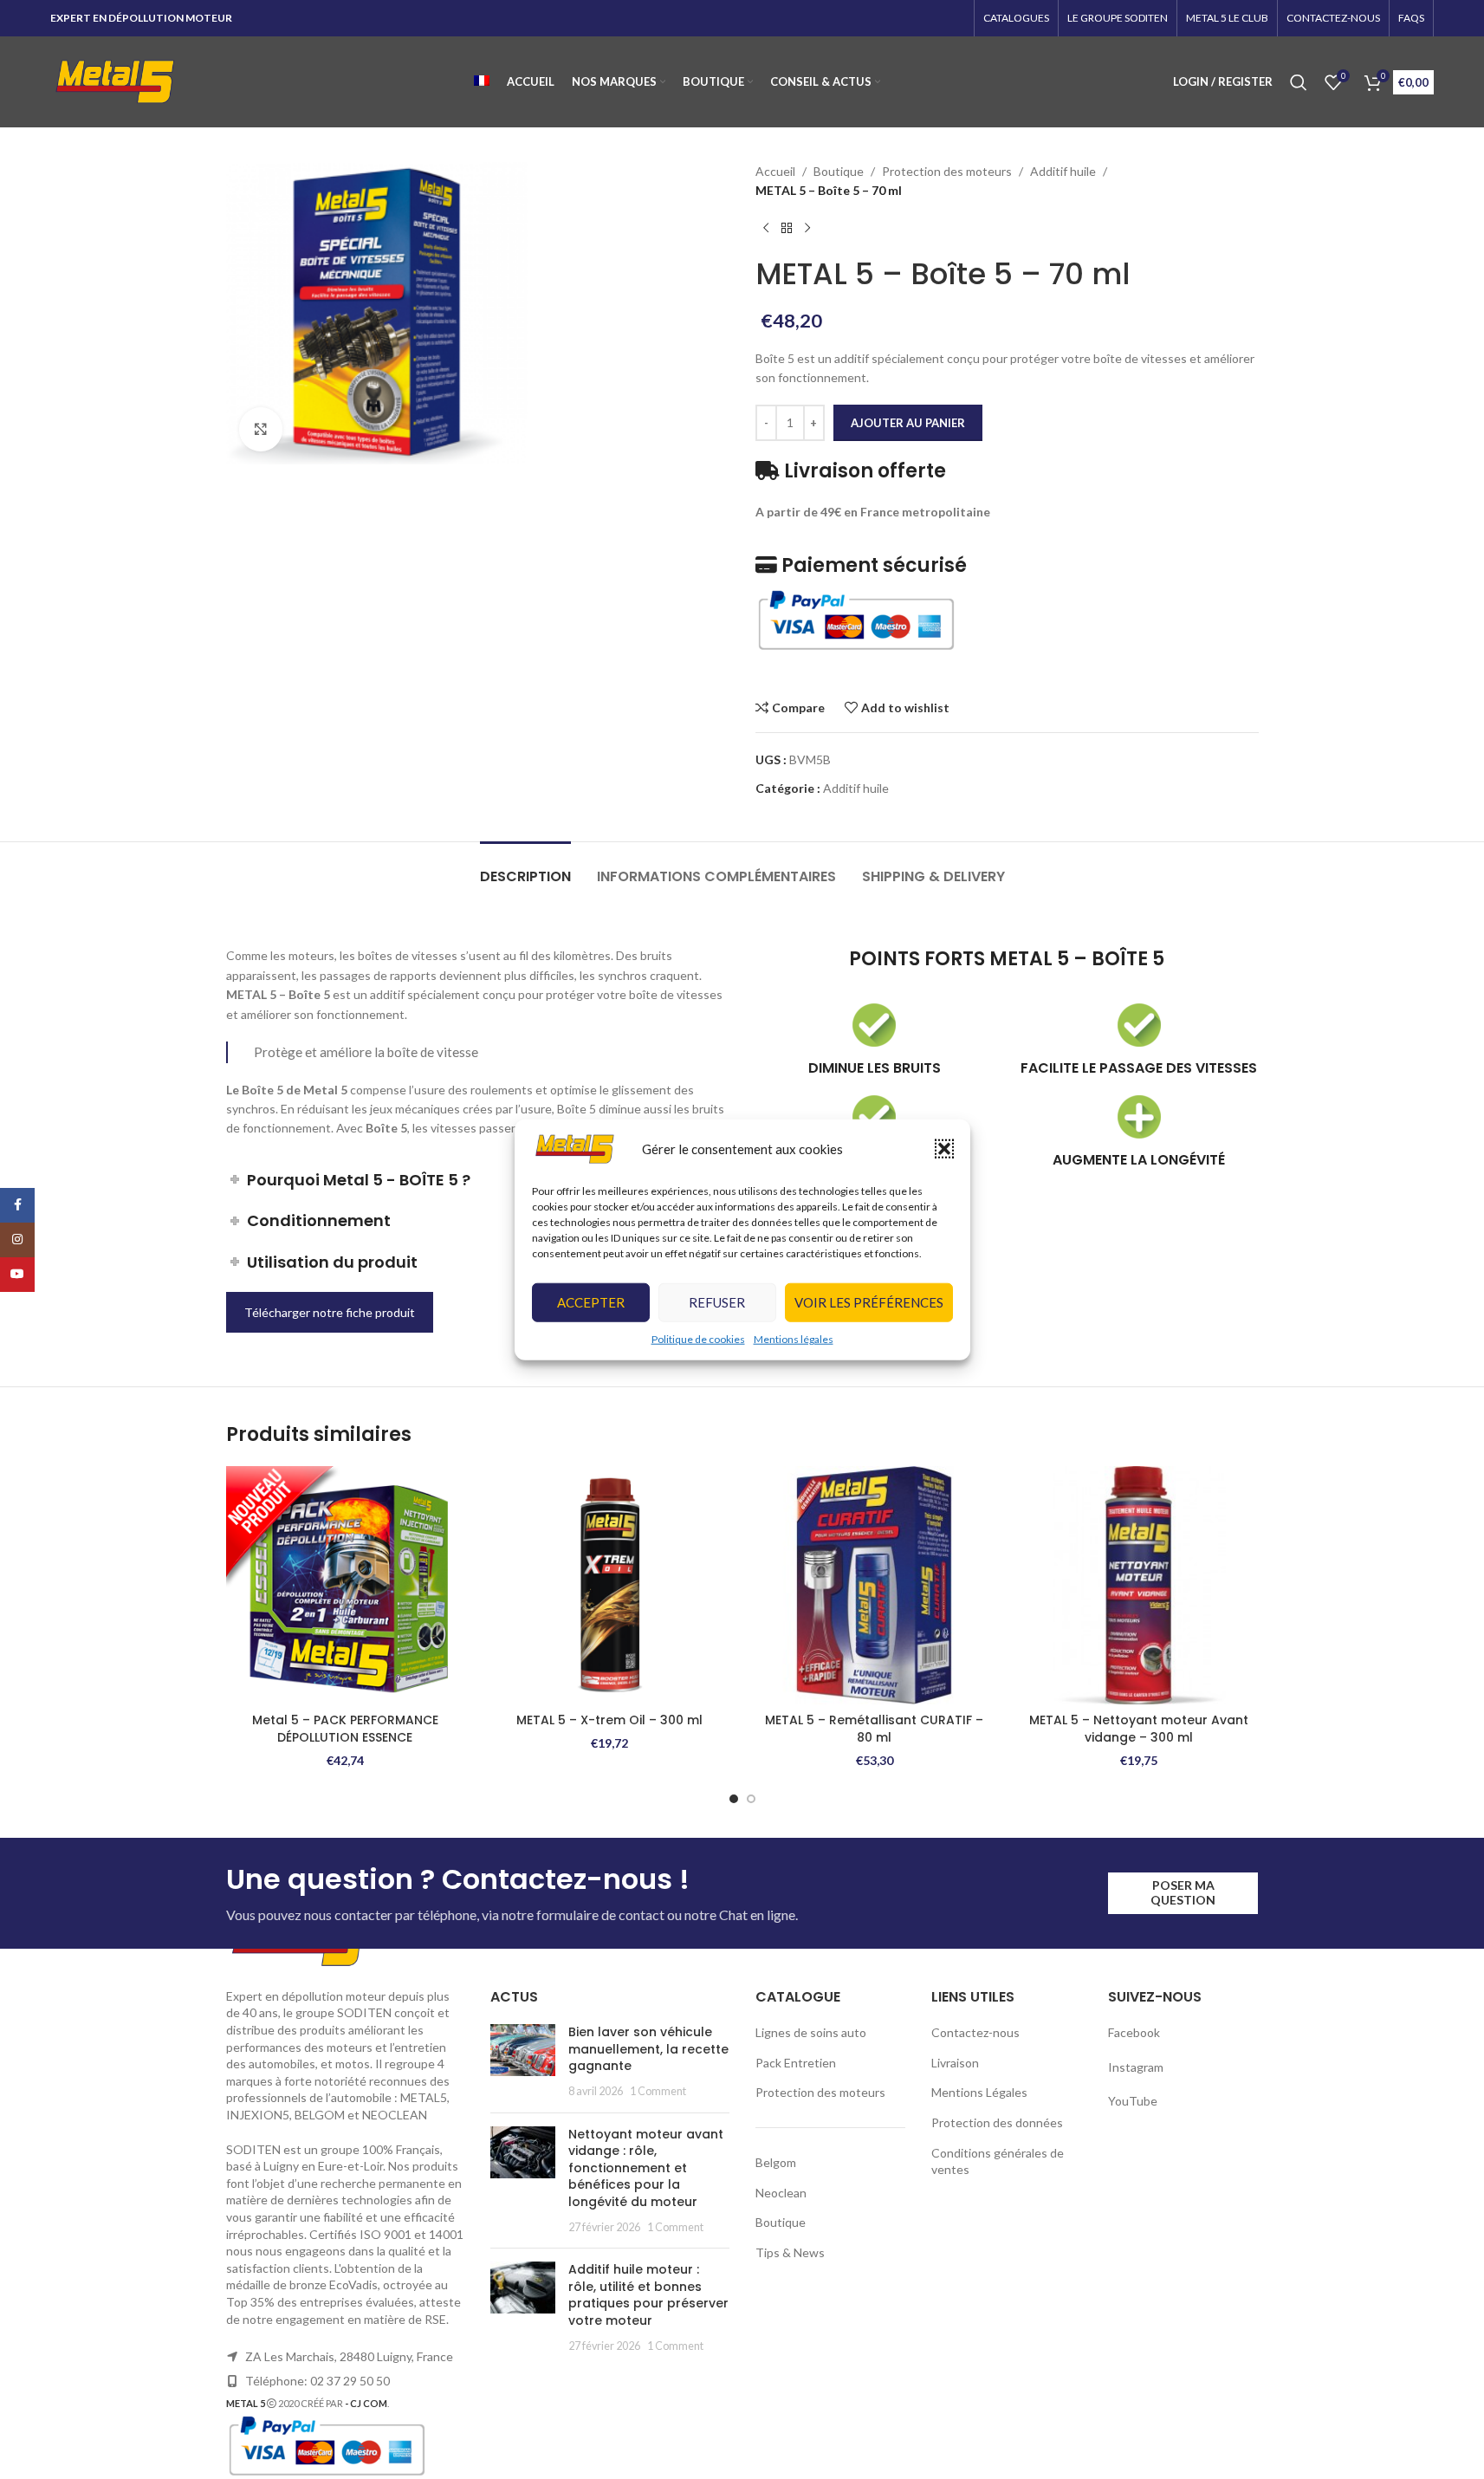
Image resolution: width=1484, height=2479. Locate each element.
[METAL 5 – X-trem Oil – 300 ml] (610, 1586)
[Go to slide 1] (734, 1799)
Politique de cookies (698, 1339)
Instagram (1136, 2067)
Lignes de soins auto (811, 2032)
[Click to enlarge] (261, 429)
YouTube (1133, 2101)
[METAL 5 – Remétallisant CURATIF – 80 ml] (875, 1586)
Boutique (839, 171)
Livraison (955, 2063)
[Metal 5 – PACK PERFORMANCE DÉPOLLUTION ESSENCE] (346, 1586)
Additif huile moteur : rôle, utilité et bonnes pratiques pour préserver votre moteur (648, 2295)
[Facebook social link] (17, 1205)
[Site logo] (115, 80)
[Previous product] (766, 229)
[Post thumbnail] (523, 2061)
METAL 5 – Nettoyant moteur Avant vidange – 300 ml (1139, 1729)
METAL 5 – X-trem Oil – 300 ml (609, 1720)
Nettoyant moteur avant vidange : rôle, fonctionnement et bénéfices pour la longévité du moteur (646, 2168)
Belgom (776, 2162)
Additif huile (1063, 171)
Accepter (591, 1302)
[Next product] (807, 229)
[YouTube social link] (17, 1275)
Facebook (1135, 2032)
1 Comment (658, 2091)
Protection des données (997, 2122)
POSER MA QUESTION (1183, 1892)
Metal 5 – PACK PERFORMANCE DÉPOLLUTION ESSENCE (345, 1729)
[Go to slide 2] (751, 1799)
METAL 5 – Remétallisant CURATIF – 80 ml (874, 1729)
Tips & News (790, 2252)
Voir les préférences (869, 1302)
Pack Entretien (796, 2063)
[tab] (525, 868)
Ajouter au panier (908, 423)
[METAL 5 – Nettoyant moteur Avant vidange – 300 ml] (1139, 1586)
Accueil (775, 171)
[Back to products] (787, 229)
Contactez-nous (975, 2032)
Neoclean (781, 2193)
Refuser (717, 1302)
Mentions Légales (979, 2092)
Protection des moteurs (947, 171)
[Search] (1299, 82)
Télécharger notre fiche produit (330, 1312)
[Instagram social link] (17, 1240)
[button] (944, 1149)
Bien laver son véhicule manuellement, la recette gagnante (648, 2049)
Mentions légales (794, 1339)
